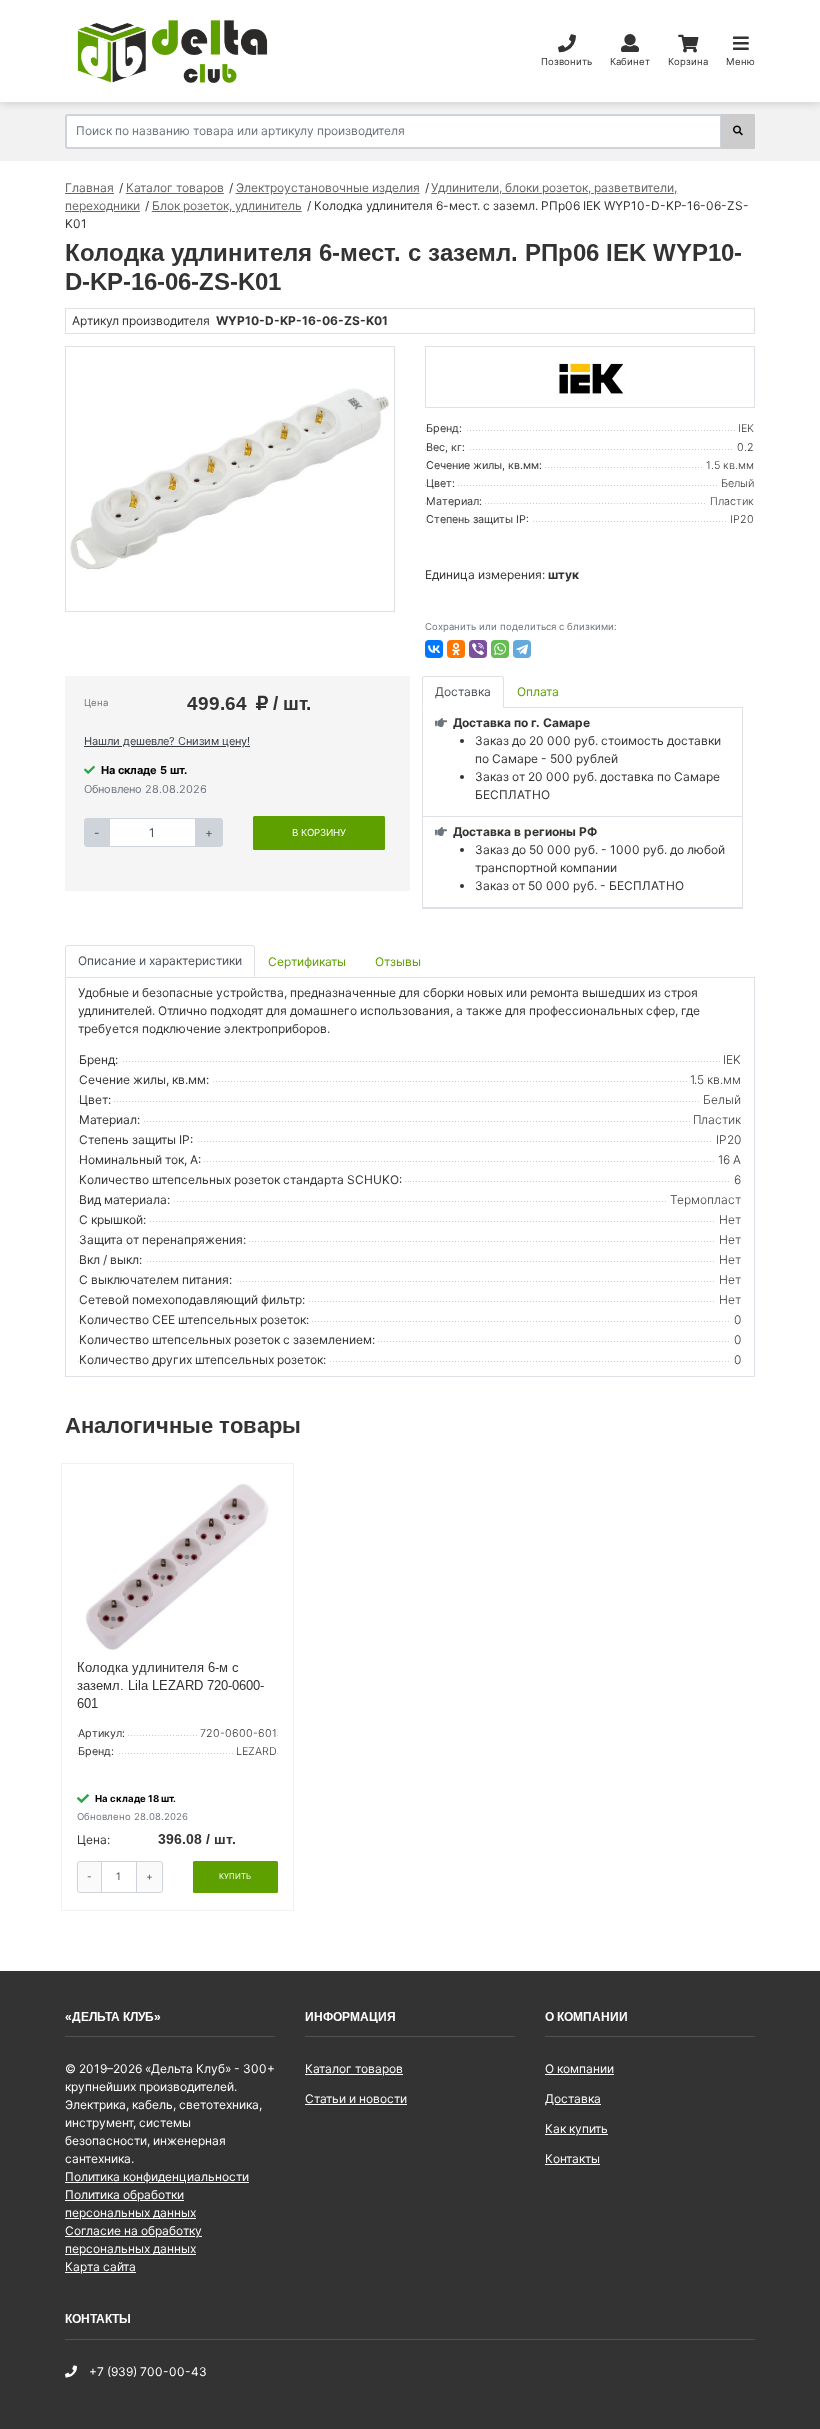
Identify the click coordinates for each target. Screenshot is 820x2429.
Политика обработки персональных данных (130, 2203)
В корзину (319, 832)
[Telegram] (522, 649)
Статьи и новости (356, 2098)
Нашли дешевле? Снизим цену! (167, 741)
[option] (230, 479)
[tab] (308, 961)
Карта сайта (100, 2266)
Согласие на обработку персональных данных (133, 2239)
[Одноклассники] (456, 649)
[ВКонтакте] (434, 649)
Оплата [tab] (538, 691)
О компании (579, 2068)
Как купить (576, 2128)
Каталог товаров (354, 2068)
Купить (235, 1876)
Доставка (573, 2098)
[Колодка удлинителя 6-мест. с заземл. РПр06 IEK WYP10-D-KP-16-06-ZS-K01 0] (230, 479)
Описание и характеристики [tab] (160, 960)
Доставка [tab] (463, 691)
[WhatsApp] (500, 649)
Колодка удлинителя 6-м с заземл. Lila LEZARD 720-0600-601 (170, 1685)
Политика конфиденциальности (157, 2176)
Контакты (572, 2158)
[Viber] (478, 649)
